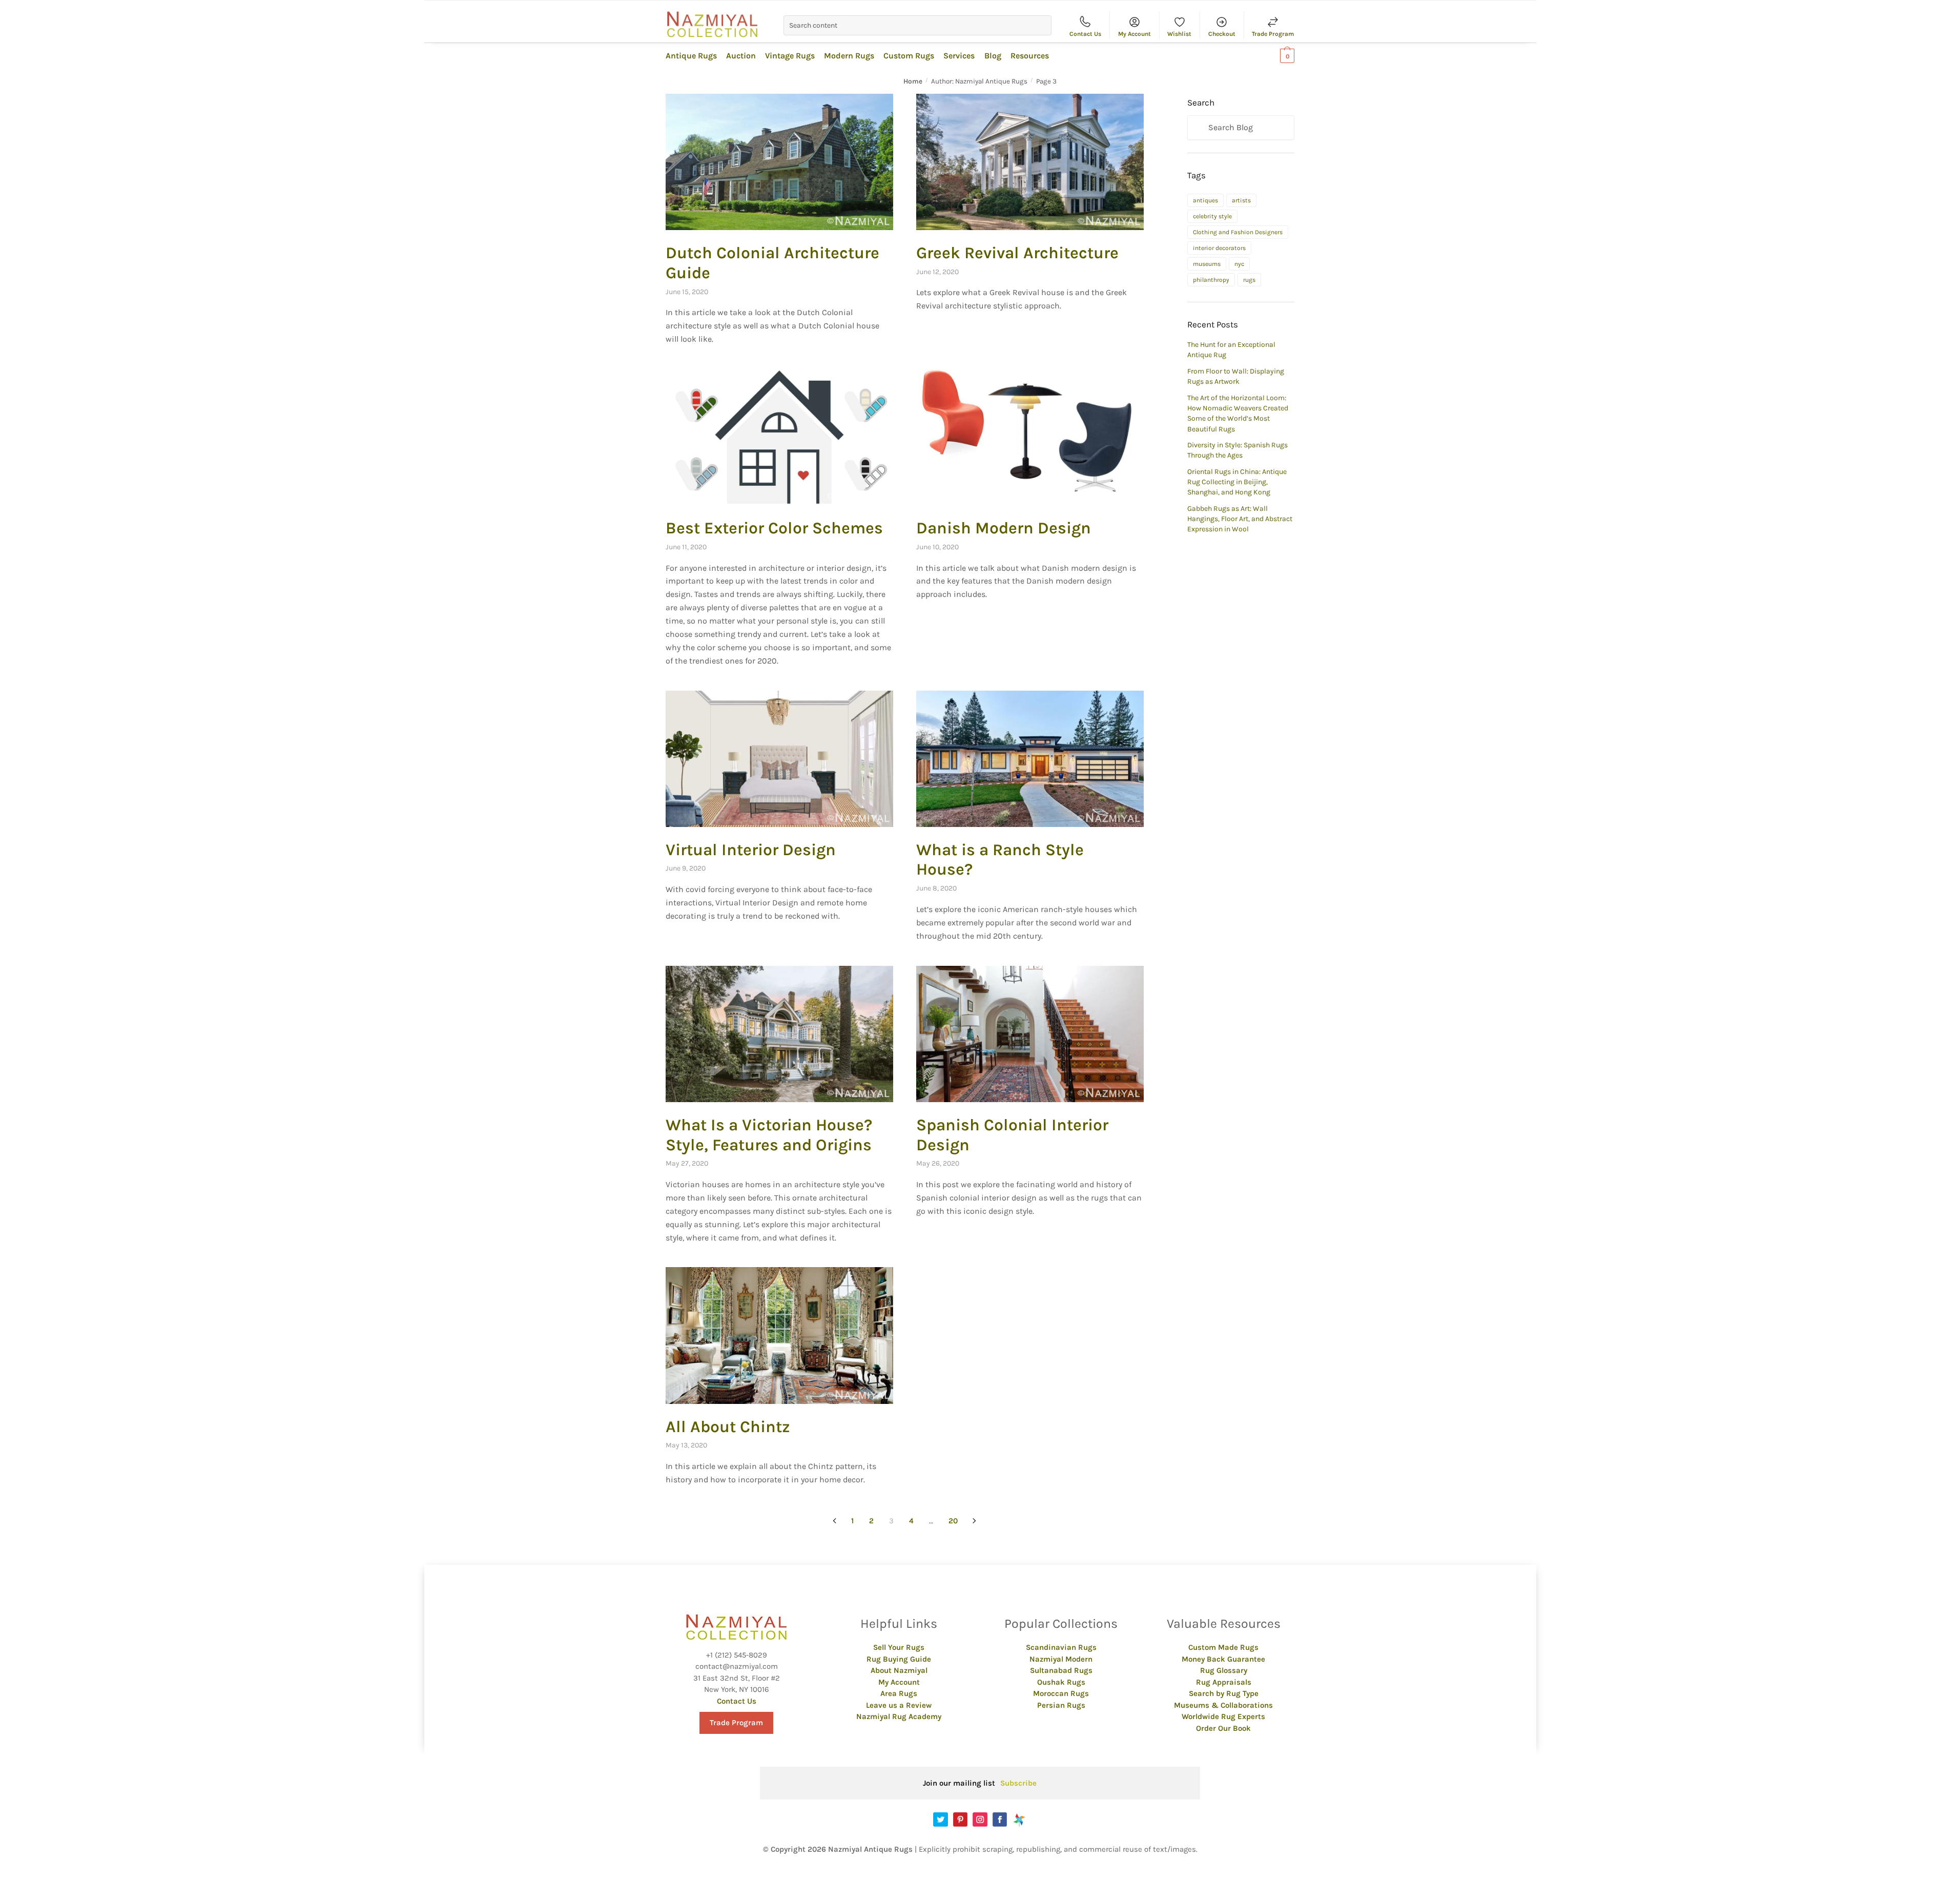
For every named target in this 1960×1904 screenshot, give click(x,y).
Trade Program (1273, 34)
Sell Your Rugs (899, 1647)
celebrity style (1212, 216)
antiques (1205, 200)
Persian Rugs (1061, 1705)
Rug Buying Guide (899, 1659)
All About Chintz (728, 1427)
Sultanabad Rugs (1061, 1670)
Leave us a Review (899, 1705)
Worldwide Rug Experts (1223, 1716)
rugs (1249, 280)
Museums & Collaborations (1223, 1705)
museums (1207, 264)
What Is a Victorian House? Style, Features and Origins (769, 1135)
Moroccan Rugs (1061, 1693)
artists (1241, 200)
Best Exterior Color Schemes (774, 528)
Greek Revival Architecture (1017, 253)
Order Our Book (1223, 1728)
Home (913, 81)
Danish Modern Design (1004, 528)
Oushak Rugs (1061, 1682)
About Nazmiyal (899, 1670)
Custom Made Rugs (1223, 1647)
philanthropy (1211, 280)
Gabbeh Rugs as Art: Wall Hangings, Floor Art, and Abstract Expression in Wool (1240, 519)
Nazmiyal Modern (1061, 1659)
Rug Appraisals (1224, 1682)
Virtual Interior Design (751, 850)
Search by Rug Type (1224, 1693)
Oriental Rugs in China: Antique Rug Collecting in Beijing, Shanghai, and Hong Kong (1237, 482)
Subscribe (1018, 1783)
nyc (1239, 264)
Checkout (1222, 34)
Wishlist (1179, 34)
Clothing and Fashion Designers (1238, 232)
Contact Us (1085, 34)
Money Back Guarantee (1223, 1659)
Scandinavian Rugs (1061, 1647)
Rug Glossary (1224, 1670)
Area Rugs (899, 1693)
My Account (1134, 34)
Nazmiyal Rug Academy (899, 1716)
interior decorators (1219, 248)
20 (953, 1521)
